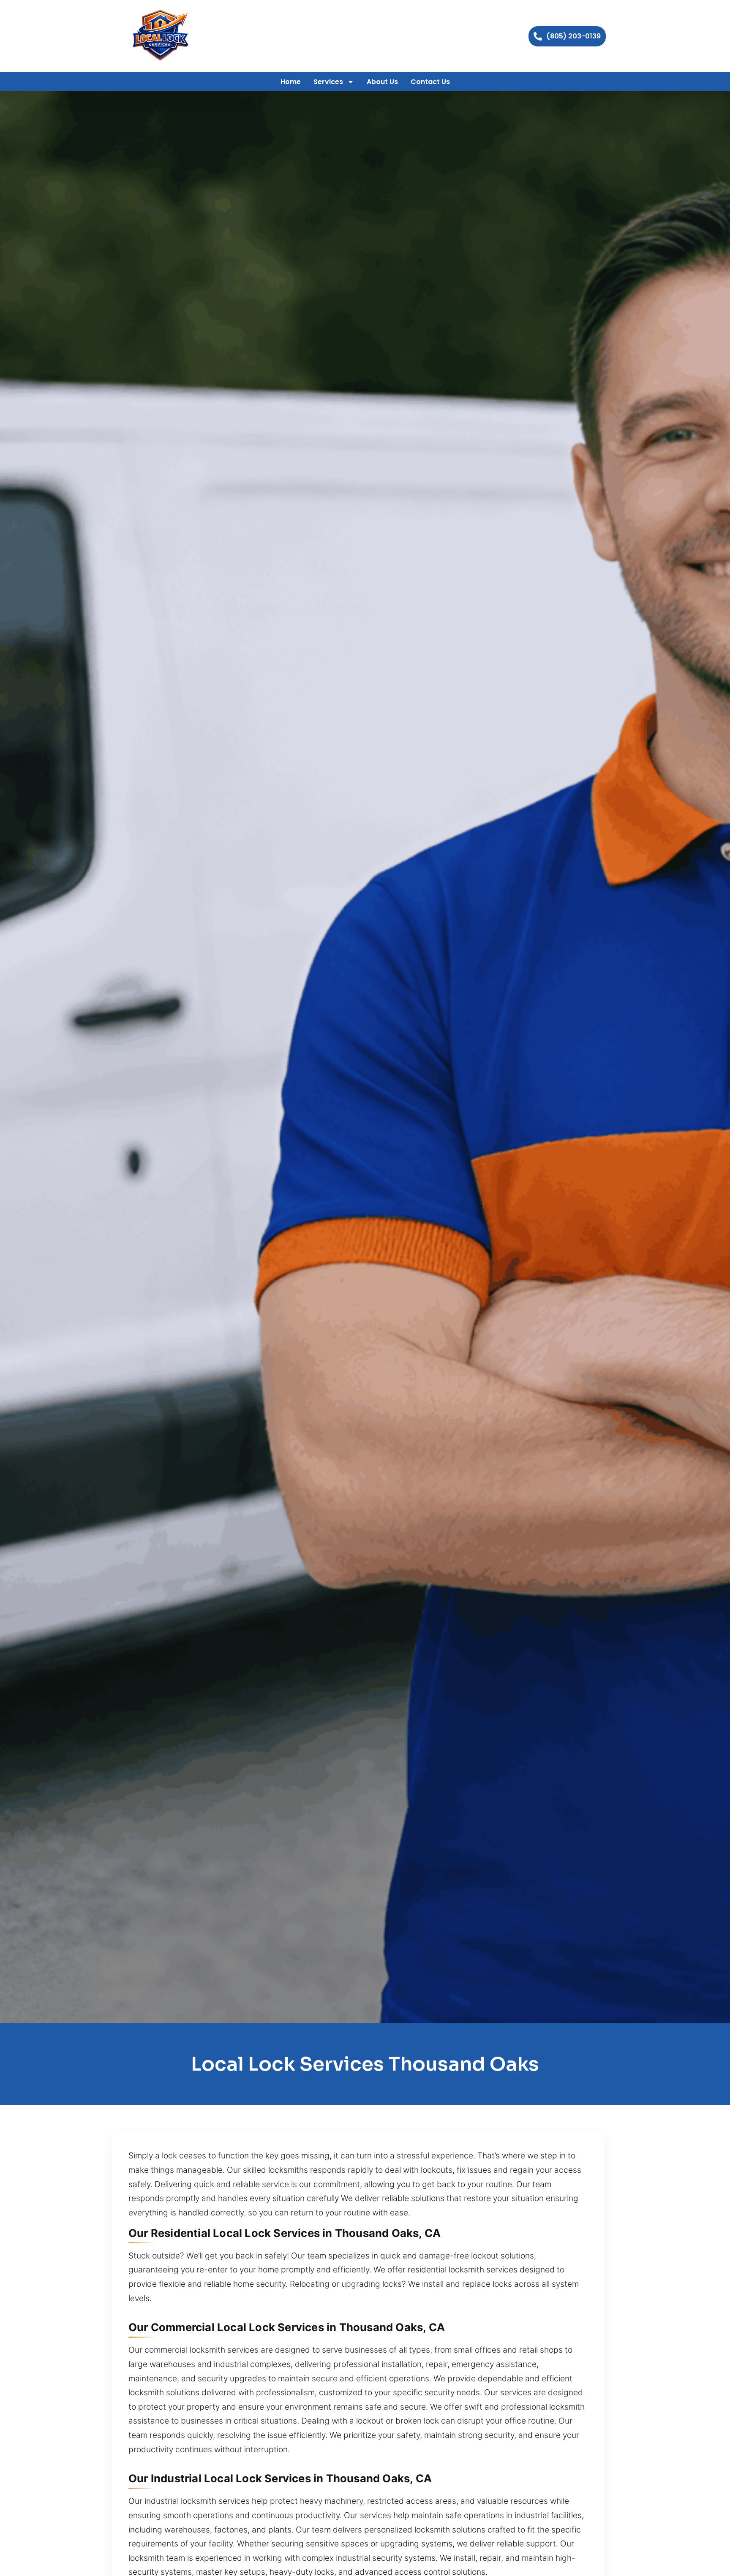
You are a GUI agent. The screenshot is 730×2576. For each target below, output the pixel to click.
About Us (382, 82)
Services (328, 82)
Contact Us (430, 82)
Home (291, 82)
